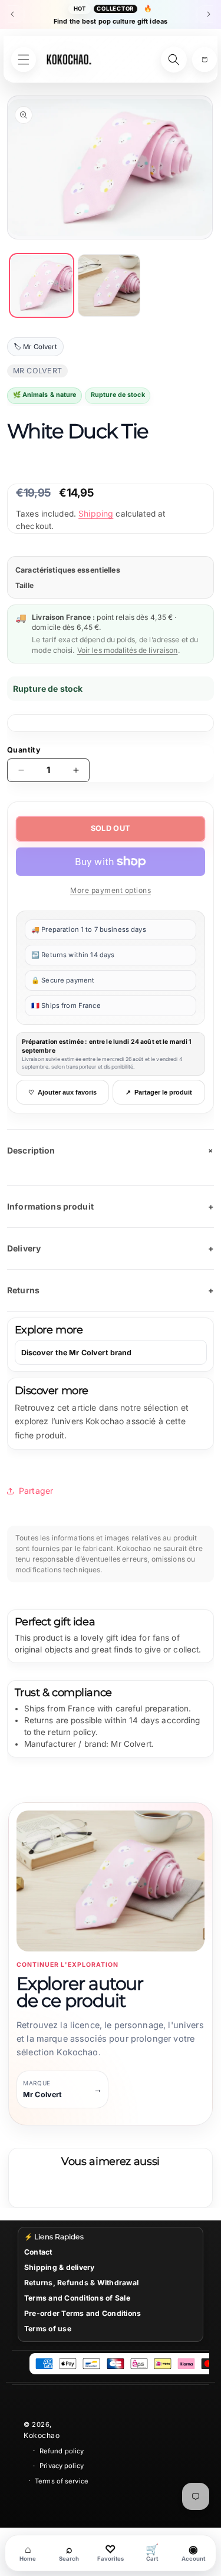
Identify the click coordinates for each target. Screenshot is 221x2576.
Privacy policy (62, 2466)
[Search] (174, 60)
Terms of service (62, 2481)
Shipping (96, 513)
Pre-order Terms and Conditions (83, 2313)
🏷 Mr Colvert (35, 347)
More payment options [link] (111, 890)
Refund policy (62, 2451)
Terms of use (48, 2329)
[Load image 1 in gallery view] (42, 286)
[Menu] (24, 60)
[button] (204, 60)
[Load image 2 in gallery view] (109, 286)
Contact (38, 2252)
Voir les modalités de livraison (128, 650)
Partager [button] (36, 1491)
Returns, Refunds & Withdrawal (81, 2283)
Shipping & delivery (60, 2267)
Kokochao (42, 2435)
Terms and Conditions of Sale (77, 2298)
